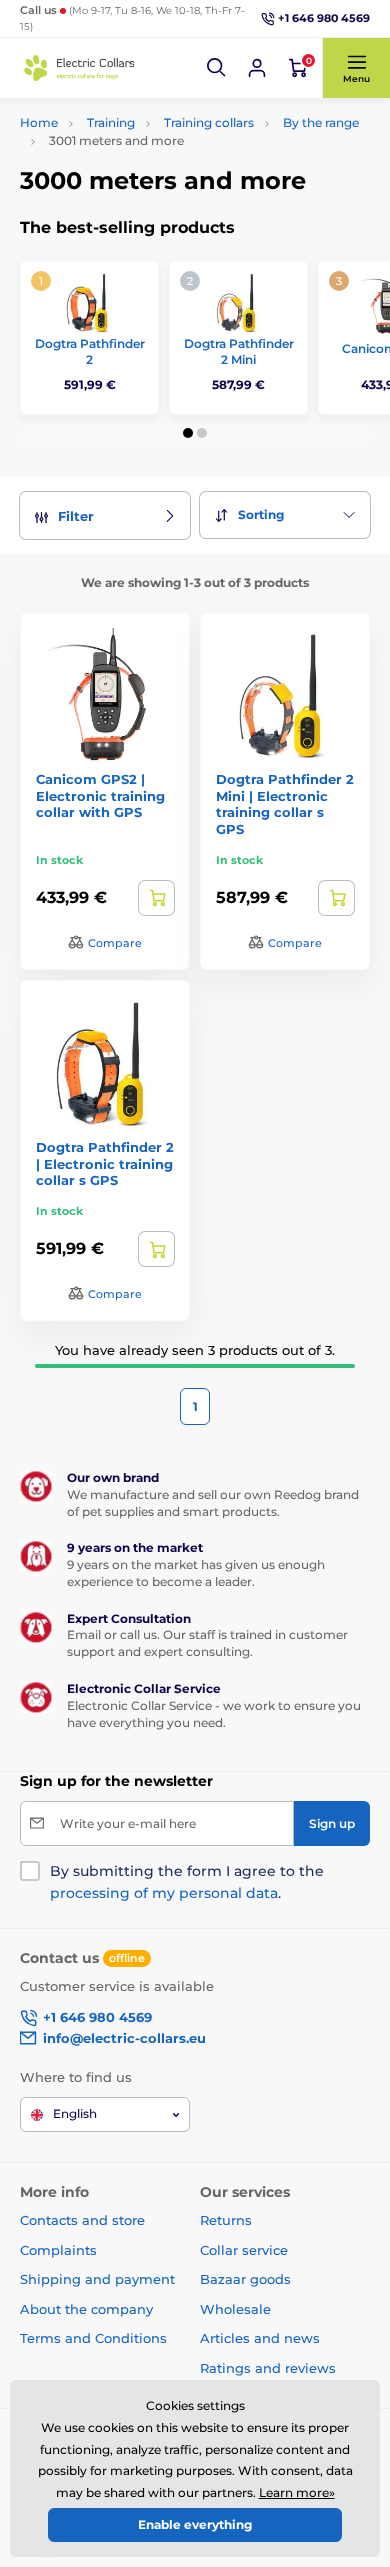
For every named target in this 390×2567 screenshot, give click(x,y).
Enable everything (195, 2524)
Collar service (244, 2250)
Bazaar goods (245, 2279)
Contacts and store (82, 2220)
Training (111, 122)
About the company (86, 2309)
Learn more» (297, 2492)
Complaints (58, 2250)
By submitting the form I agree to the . (187, 1882)
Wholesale (235, 2309)
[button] (217, 68)
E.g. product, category (139, 137)
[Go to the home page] (80, 68)
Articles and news (260, 2338)
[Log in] (257, 68)
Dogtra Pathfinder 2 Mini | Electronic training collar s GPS (285, 804)
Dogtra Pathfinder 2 (90, 351)
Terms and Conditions (93, 2338)
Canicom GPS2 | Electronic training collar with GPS (100, 796)
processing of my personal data (164, 1893)
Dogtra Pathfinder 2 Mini (239, 351)
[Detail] (156, 898)
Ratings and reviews (268, 2368)
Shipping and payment (97, 2279)
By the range (321, 122)
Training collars (209, 122)
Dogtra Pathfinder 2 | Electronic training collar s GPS (105, 1164)
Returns (226, 2220)
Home (39, 122)
